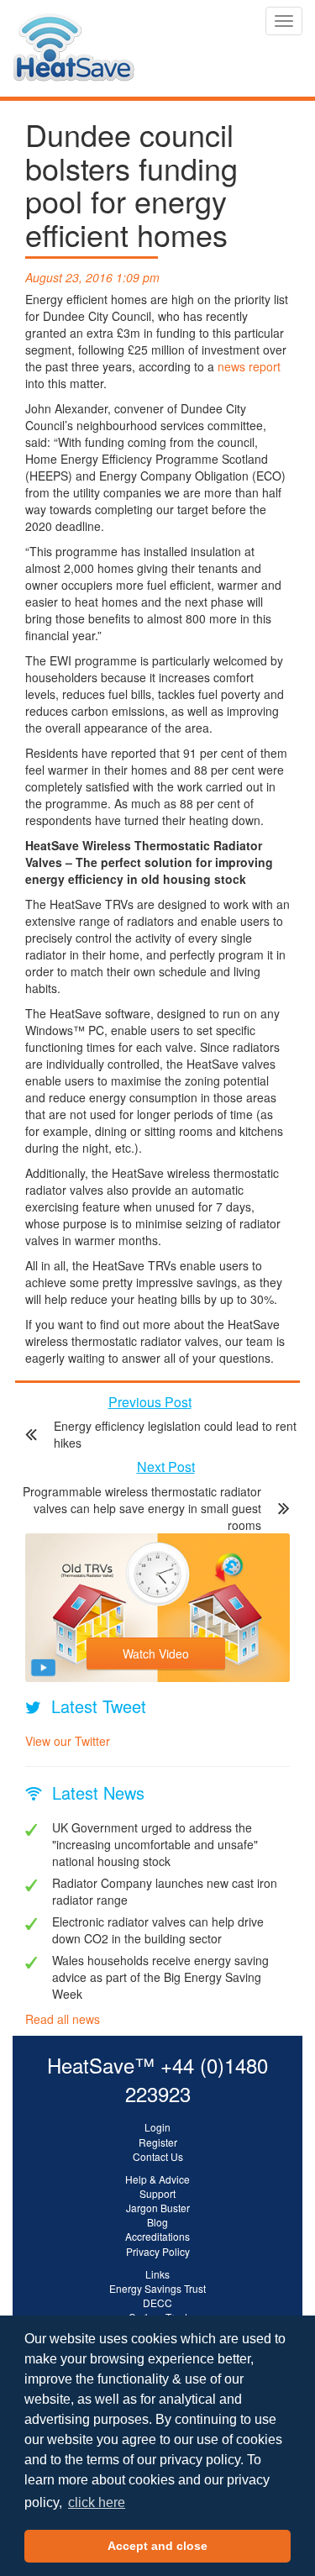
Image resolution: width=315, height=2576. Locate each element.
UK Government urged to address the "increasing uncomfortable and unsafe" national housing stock (155, 1844)
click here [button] (97, 2502)
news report (249, 366)
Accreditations (157, 2236)
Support (157, 2193)
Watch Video (156, 1653)
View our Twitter (68, 1741)
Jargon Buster (158, 2208)
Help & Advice (157, 2179)
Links (157, 2274)
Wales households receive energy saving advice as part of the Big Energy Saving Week (160, 1977)
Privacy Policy (158, 2251)
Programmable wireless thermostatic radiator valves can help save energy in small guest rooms (142, 1508)
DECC (157, 2303)
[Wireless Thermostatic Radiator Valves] (73, 21)
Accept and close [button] (157, 2546)
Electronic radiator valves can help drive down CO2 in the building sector (158, 1930)
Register (158, 2142)
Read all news (63, 2019)
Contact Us (158, 2156)
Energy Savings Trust (157, 2288)
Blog (157, 2222)
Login (157, 2127)
